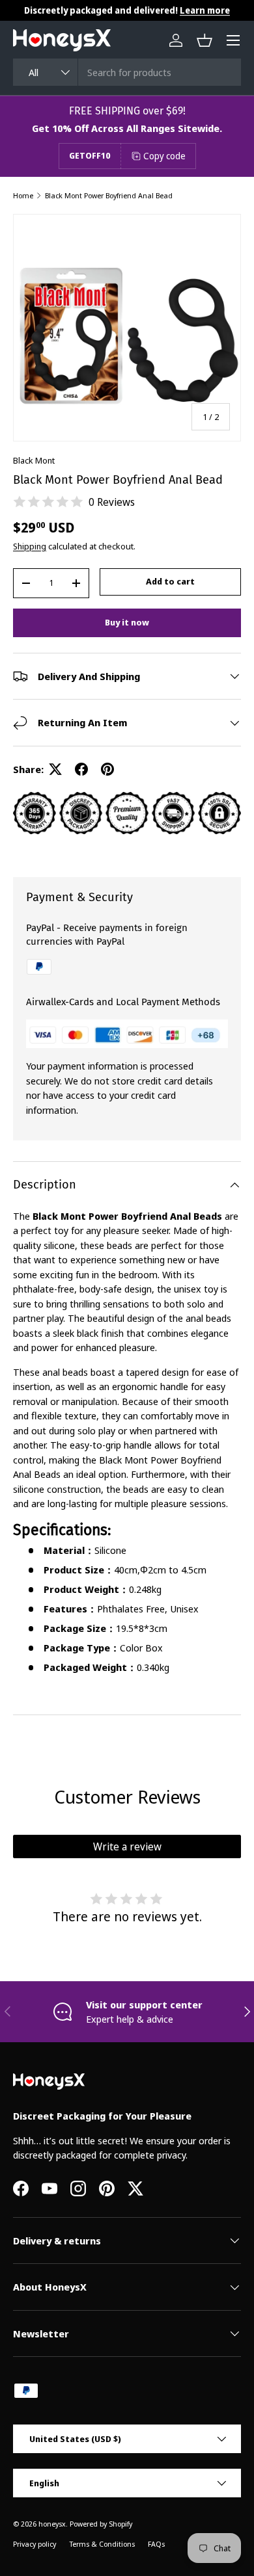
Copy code (164, 156)
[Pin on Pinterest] (107, 769)
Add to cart (170, 581)
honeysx (52, 2524)
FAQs (156, 2544)
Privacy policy (35, 2544)
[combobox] (127, 72)
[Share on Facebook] (81, 769)
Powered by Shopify (101, 2524)
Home (23, 195)
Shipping (30, 546)
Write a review (127, 1847)
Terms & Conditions (102, 2544)
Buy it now (127, 622)
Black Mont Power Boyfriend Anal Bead (109, 195)
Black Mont (34, 460)
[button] (205, 40)
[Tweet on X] (55, 769)
